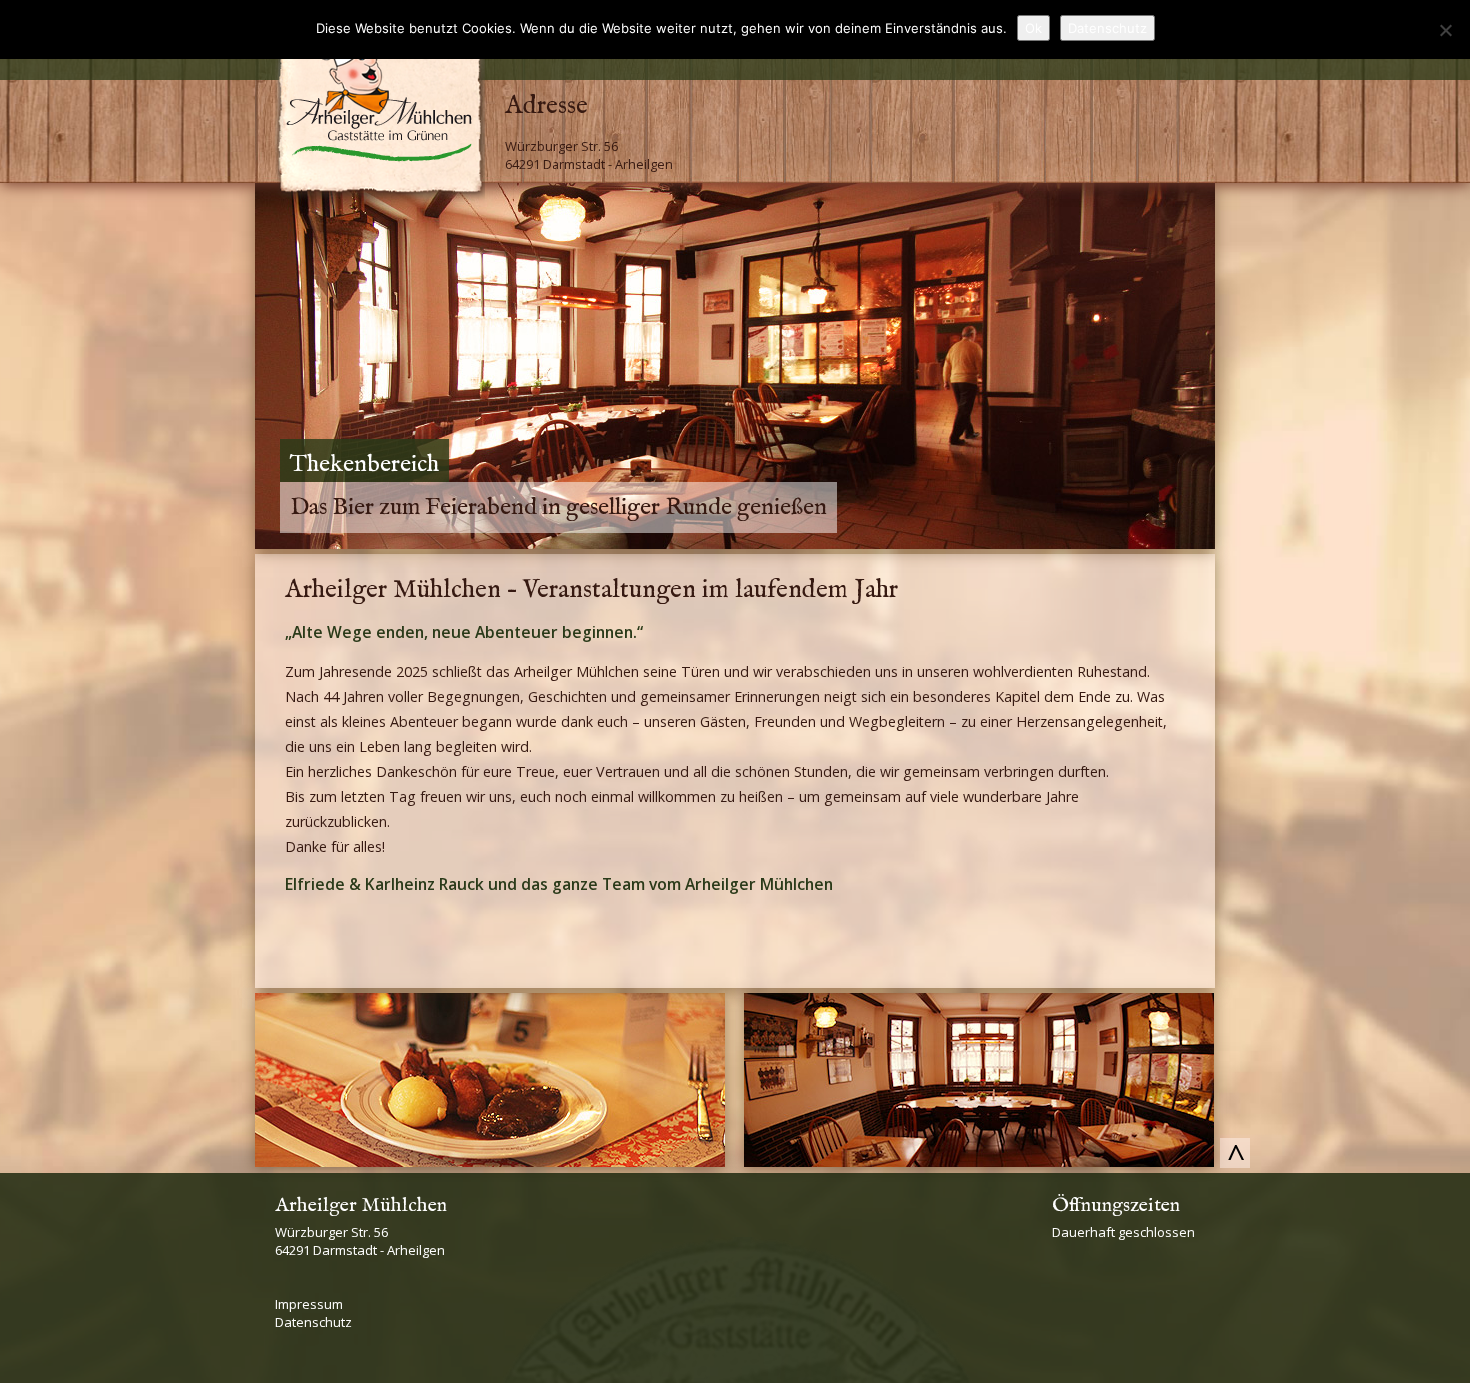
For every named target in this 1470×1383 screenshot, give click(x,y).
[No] (1445, 30)
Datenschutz (313, 1322)
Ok (1033, 28)
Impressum (309, 1304)
